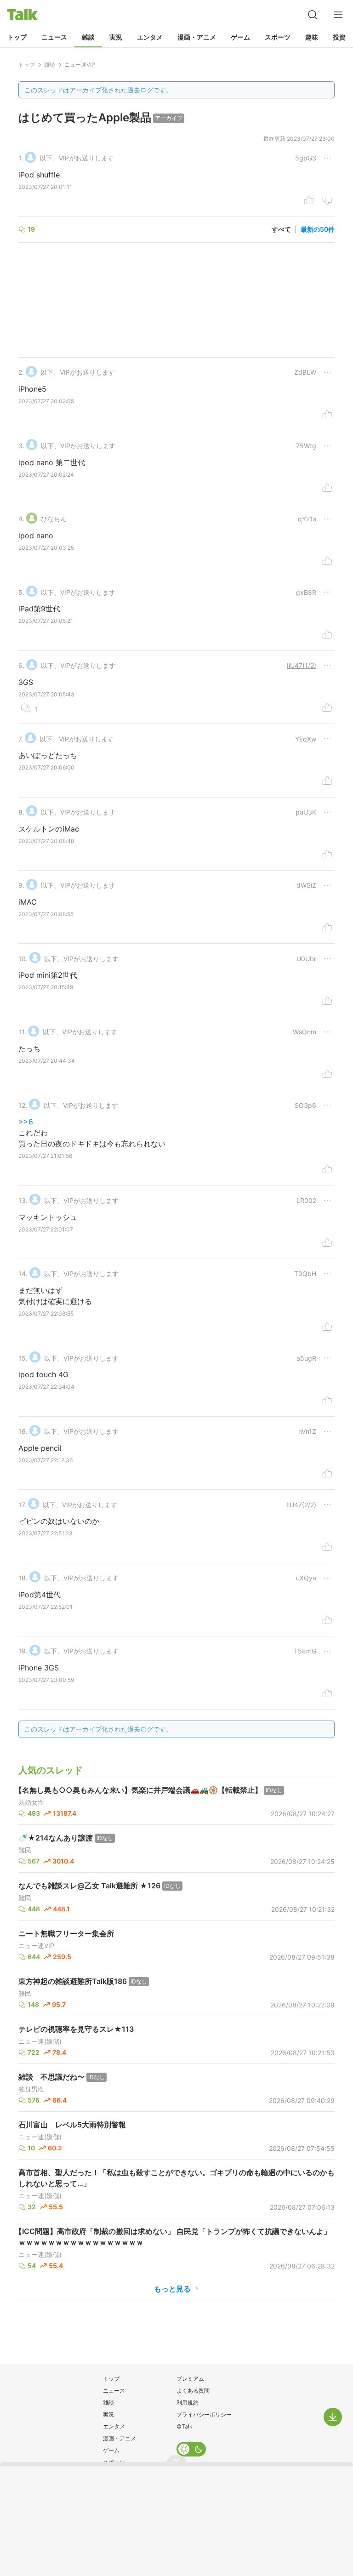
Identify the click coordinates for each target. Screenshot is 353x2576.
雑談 (88, 37)
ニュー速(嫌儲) (40, 2041)
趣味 (312, 37)
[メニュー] (338, 15)
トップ (17, 37)
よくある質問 (193, 2391)
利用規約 (188, 2402)
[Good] (309, 201)
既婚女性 (31, 1802)
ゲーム (240, 37)
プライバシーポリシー (204, 2414)
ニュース (54, 37)
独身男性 (31, 2089)
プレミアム (190, 2379)
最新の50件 (318, 229)
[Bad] (327, 201)
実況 (116, 37)
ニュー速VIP (36, 1946)
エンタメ (150, 37)
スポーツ (278, 37)
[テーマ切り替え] (191, 2449)
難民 (25, 1850)
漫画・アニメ (197, 37)
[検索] (313, 15)
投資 (339, 37)
